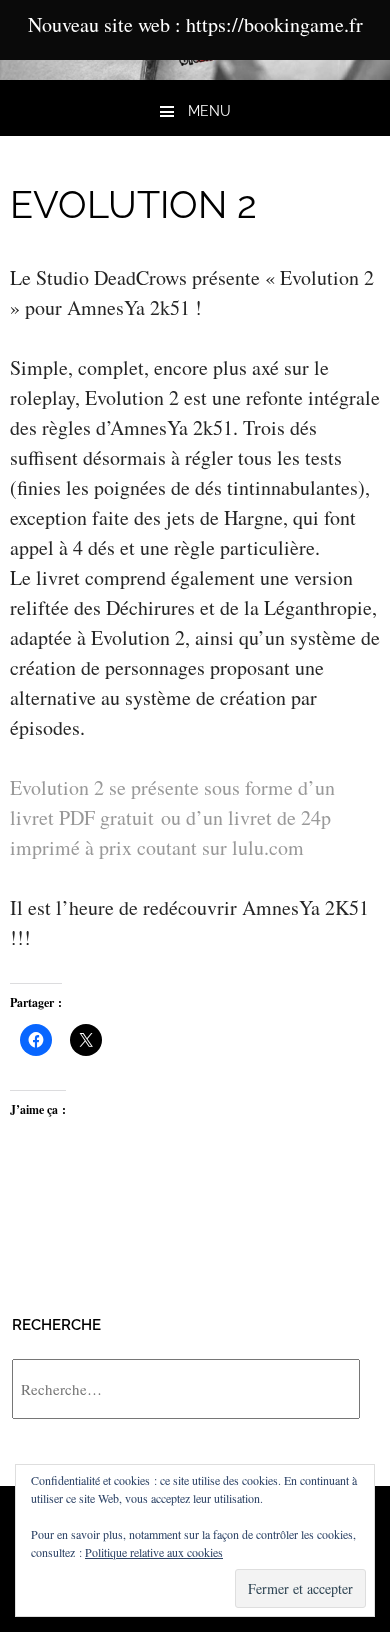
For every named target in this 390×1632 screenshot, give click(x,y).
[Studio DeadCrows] (195, 72)
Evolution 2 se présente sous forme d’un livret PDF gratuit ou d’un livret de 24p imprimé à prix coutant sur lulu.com (172, 817)
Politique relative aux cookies (154, 1552)
